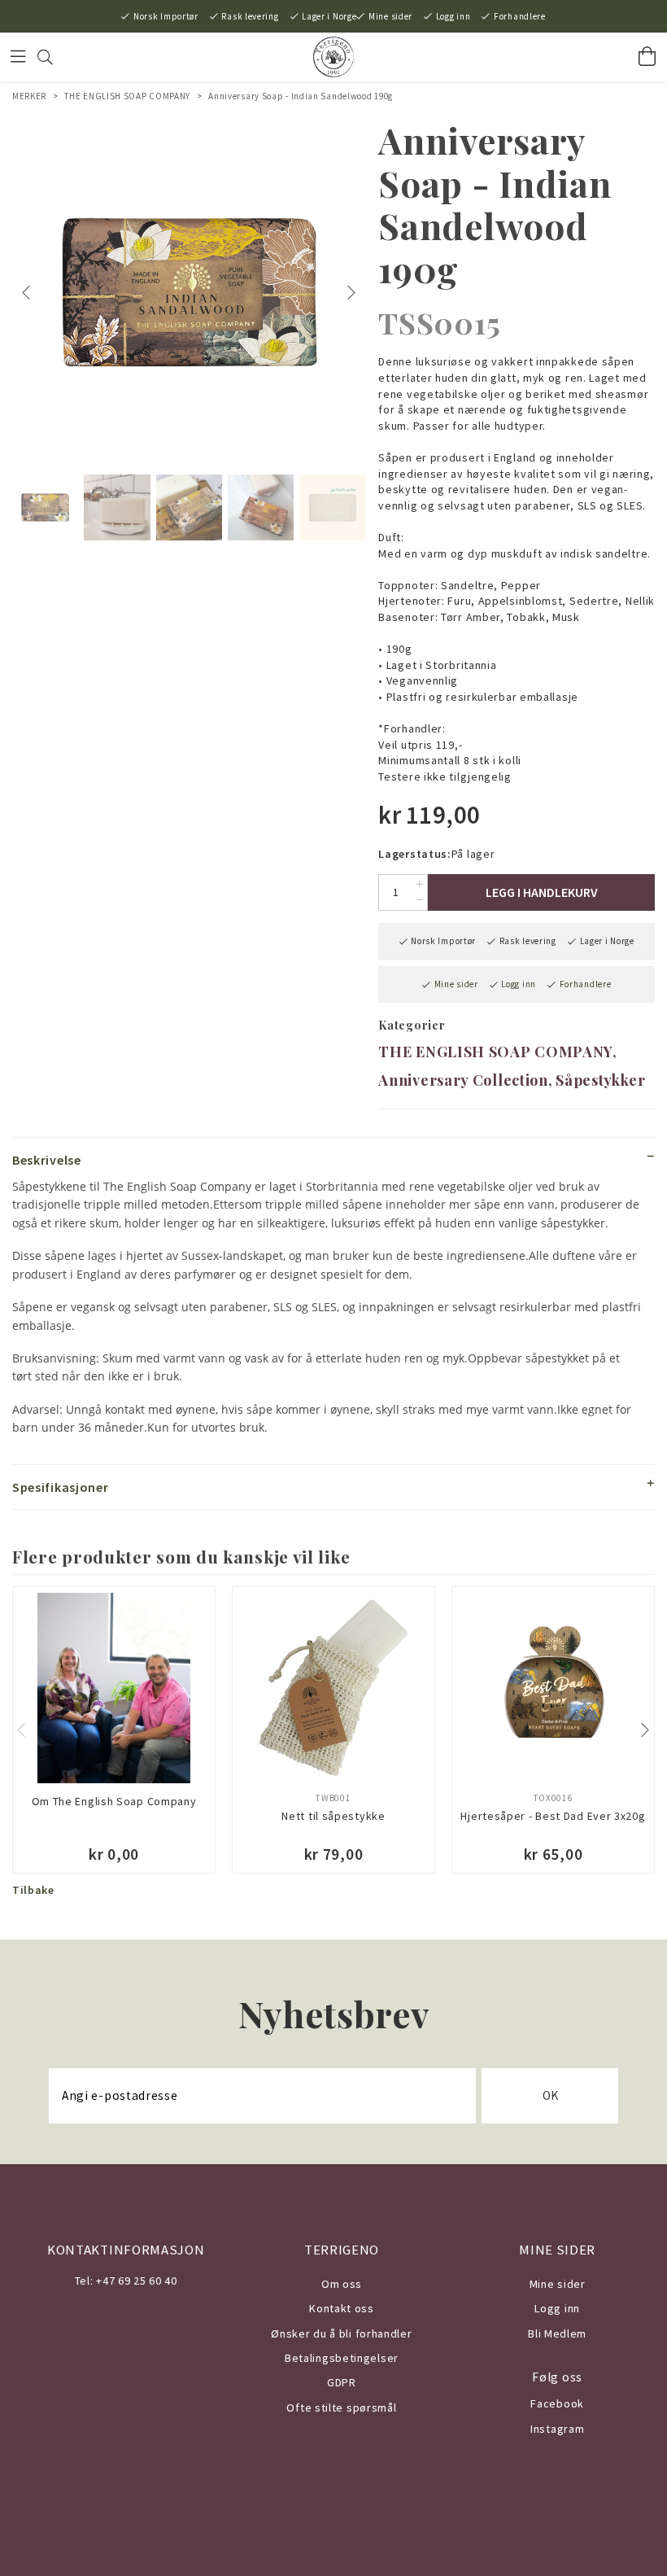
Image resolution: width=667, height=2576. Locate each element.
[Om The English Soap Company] (114, 1688)
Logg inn (453, 16)
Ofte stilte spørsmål (341, 2408)
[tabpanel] (189, 293)
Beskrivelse (47, 1160)
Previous (28, 293)
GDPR (342, 2382)
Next (353, 293)
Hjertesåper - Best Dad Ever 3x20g (553, 1816)
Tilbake (33, 1890)
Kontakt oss (342, 2308)
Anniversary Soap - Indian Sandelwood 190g (301, 96)
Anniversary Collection (463, 1080)
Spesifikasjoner (61, 1487)
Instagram (557, 2429)
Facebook (557, 2403)
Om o (336, 2284)
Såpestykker (601, 1080)
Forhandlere (520, 16)
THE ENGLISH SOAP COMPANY (127, 96)
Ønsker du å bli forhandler (341, 2333)
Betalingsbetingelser (342, 2358)
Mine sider (390, 16)
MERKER (29, 96)
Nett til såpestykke (333, 1816)
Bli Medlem (557, 2333)
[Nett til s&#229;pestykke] (333, 1688)
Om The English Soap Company (114, 1801)
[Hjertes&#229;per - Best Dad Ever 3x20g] (553, 1688)
